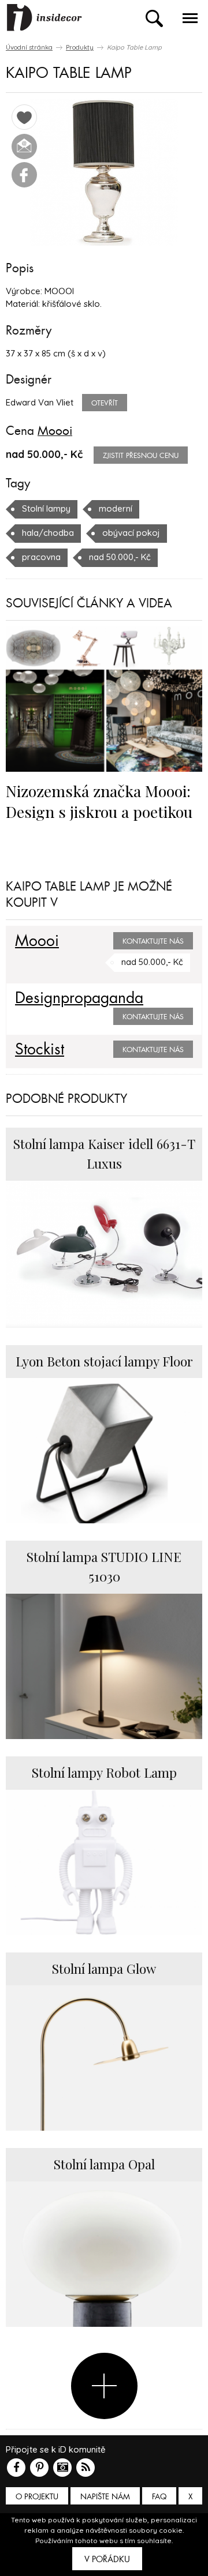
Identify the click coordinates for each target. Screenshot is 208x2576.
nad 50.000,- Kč (120, 557)
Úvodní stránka (29, 47)
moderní (116, 508)
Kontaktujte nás (153, 941)
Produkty (80, 47)
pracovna (41, 557)
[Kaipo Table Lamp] (104, 172)
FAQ (159, 2497)
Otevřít (105, 403)
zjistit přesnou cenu (141, 456)
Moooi (55, 431)
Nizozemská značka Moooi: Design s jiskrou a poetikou (99, 801)
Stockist (40, 1050)
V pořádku (107, 2559)
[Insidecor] (44, 18)
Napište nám (105, 2497)
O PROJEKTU (37, 2497)
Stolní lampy (46, 508)
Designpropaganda (79, 998)
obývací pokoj (131, 533)
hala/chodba (48, 533)
